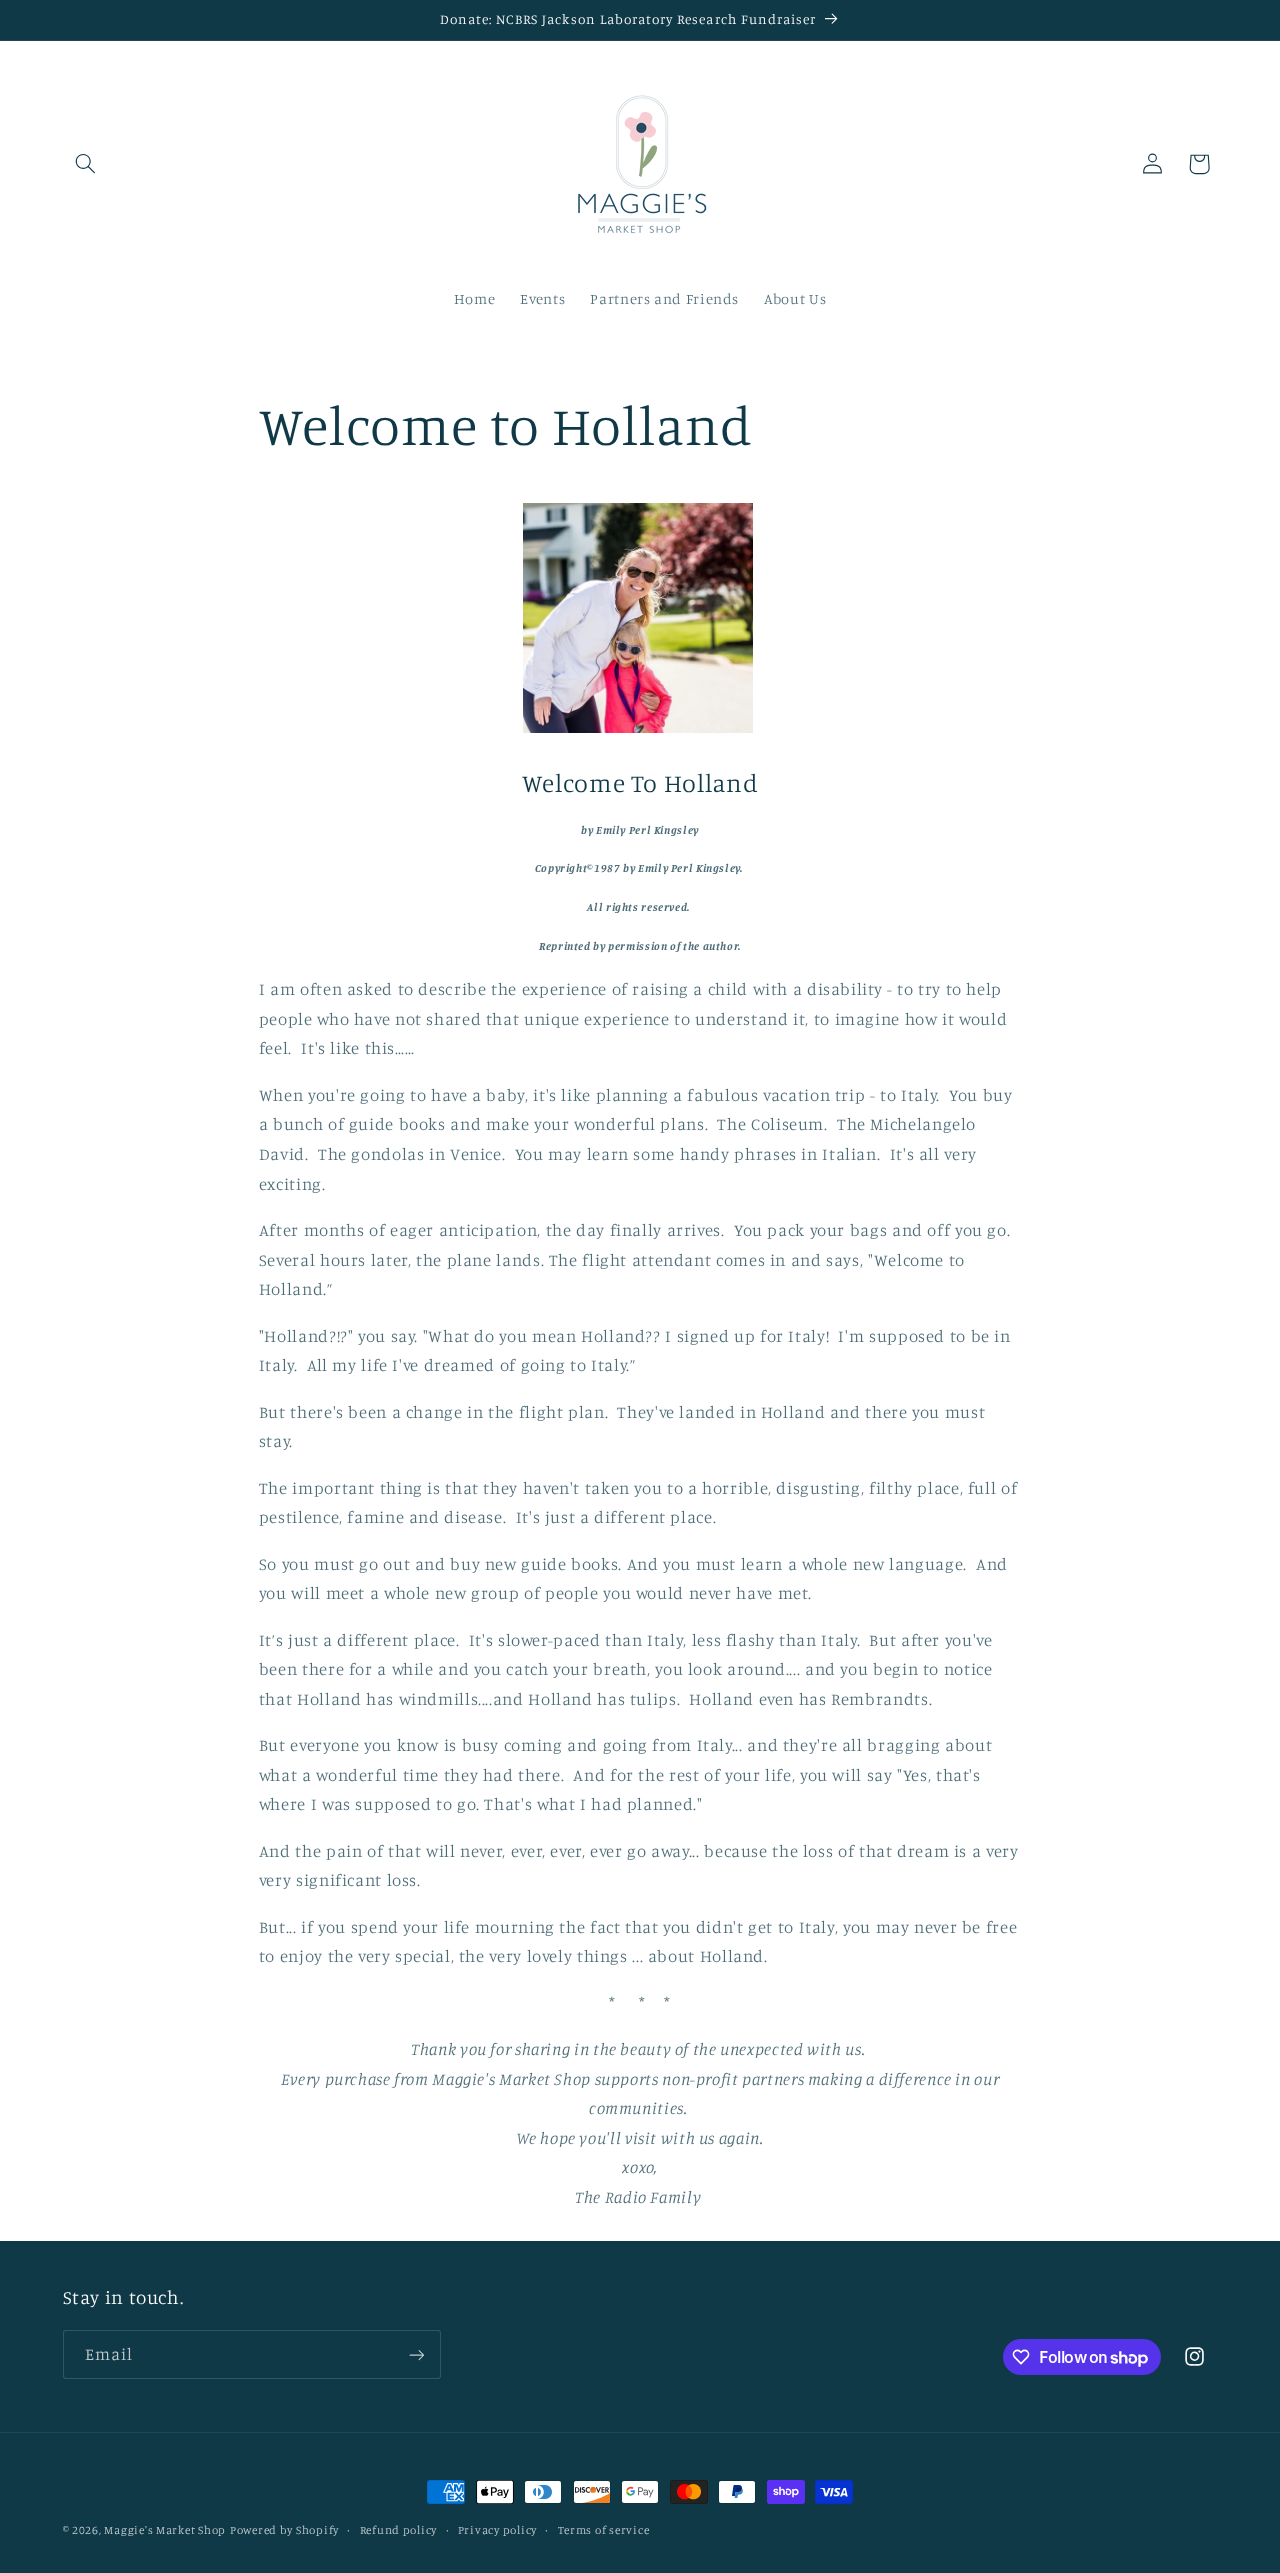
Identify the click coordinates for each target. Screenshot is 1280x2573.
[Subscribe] (416, 2354)
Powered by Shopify (284, 2530)
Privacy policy (497, 2530)
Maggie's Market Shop (165, 2530)
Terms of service (604, 2530)
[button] (86, 164)
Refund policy (399, 2530)
